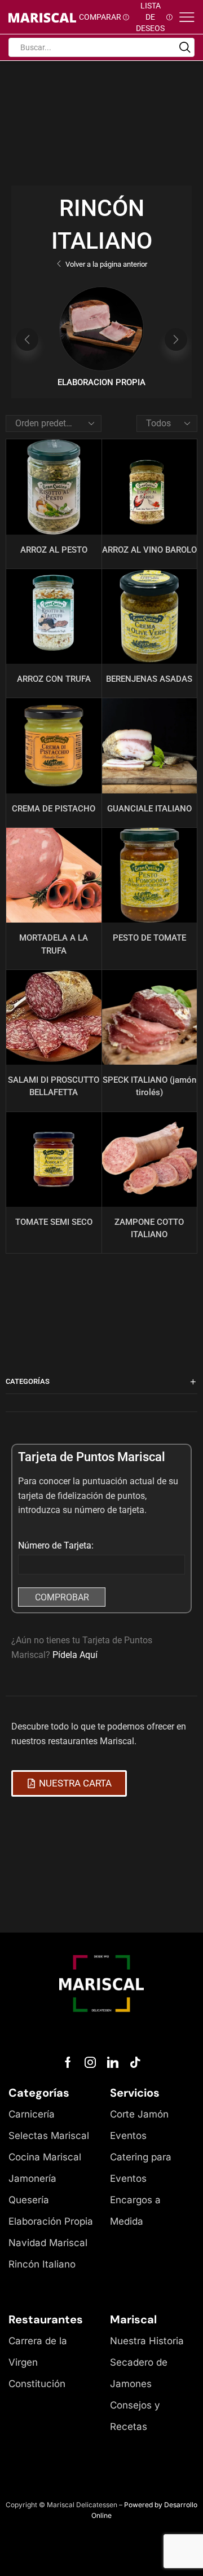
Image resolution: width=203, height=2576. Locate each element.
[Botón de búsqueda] (185, 47)
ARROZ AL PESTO (54, 550)
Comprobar (62, 1597)
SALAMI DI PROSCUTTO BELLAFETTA (54, 1086)
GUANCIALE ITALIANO (149, 809)
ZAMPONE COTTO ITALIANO (149, 1228)
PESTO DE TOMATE (149, 938)
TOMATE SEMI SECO (54, 1222)
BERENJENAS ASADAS (149, 679)
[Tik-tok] (135, 2062)
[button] (27, 339)
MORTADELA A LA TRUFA (54, 944)
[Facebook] (68, 2062)
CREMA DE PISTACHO (54, 809)
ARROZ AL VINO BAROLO (149, 550)
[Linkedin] (113, 2062)
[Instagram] (90, 2062)
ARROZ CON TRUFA (54, 679)
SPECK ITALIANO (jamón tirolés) (149, 1086)
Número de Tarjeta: (56, 1545)
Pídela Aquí (75, 1655)
